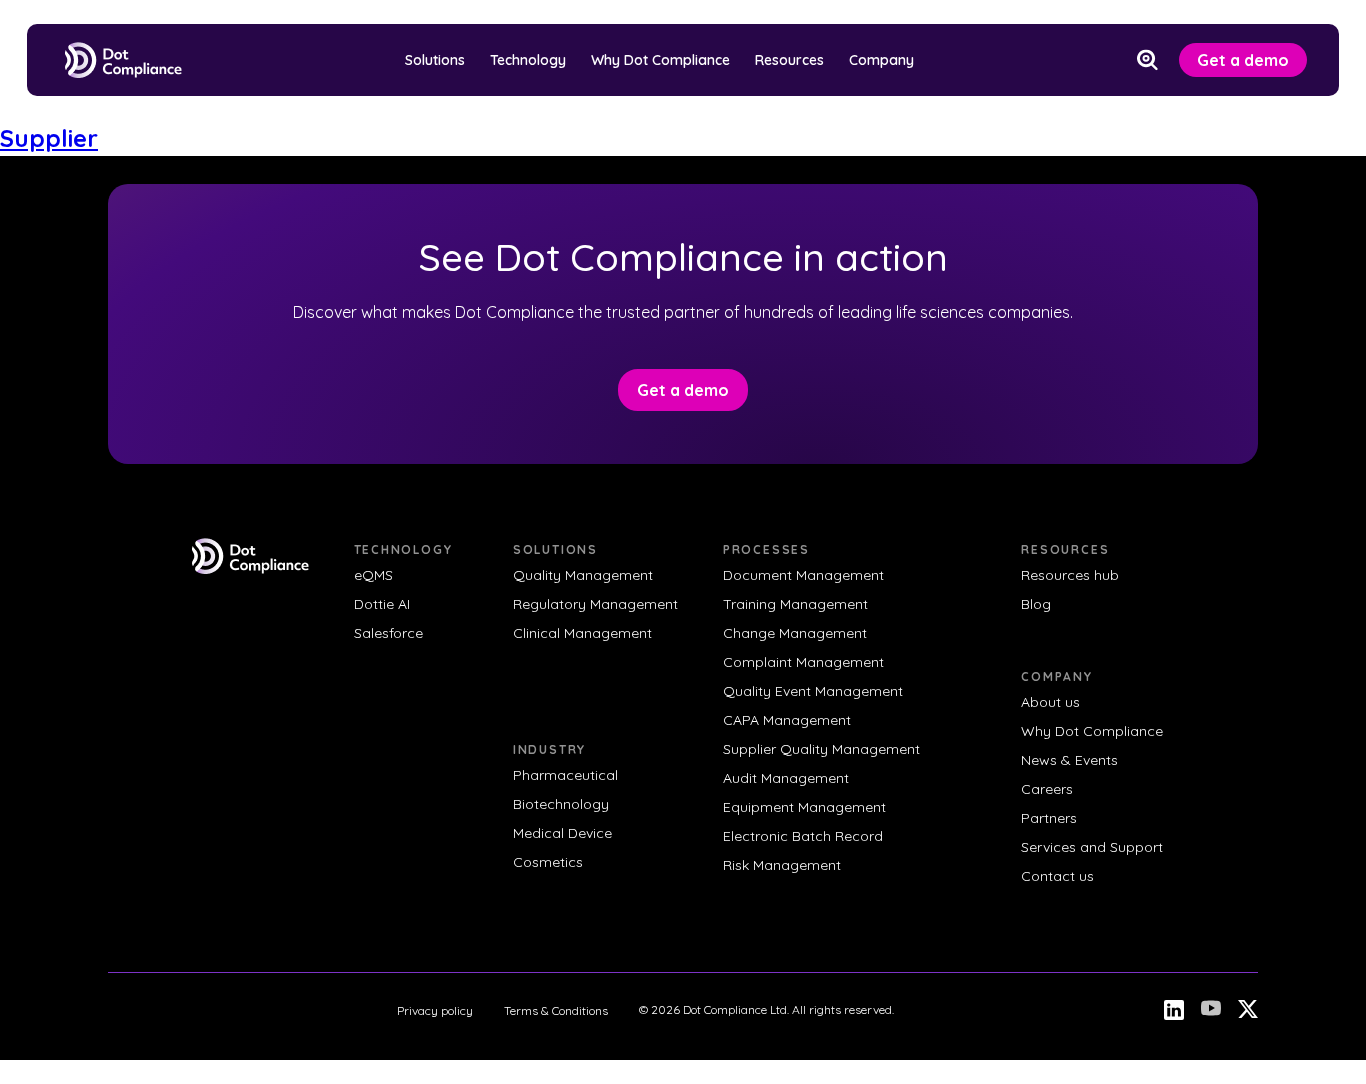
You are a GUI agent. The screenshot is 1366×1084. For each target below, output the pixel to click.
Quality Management (583, 575)
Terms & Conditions (556, 1010)
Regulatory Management (595, 604)
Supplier (49, 138)
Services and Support (1092, 847)
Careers (1047, 789)
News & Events (1069, 760)
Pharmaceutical (565, 775)
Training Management (795, 604)
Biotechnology (561, 804)
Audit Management (786, 778)
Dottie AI (382, 604)
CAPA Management (787, 720)
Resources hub (1070, 575)
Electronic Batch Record (803, 836)
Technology (528, 60)
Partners (1049, 818)
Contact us (1057, 876)
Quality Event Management (813, 691)
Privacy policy (435, 1010)
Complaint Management (803, 662)
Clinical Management (582, 633)
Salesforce (388, 633)
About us (1050, 702)
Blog (1036, 604)
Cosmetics (548, 862)
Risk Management (782, 865)
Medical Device (562, 833)
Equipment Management (804, 807)
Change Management (795, 633)
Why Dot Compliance (660, 60)
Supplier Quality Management (821, 749)
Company (881, 60)
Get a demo (1243, 60)
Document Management (803, 575)
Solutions (435, 60)
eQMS (373, 575)
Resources (789, 60)
